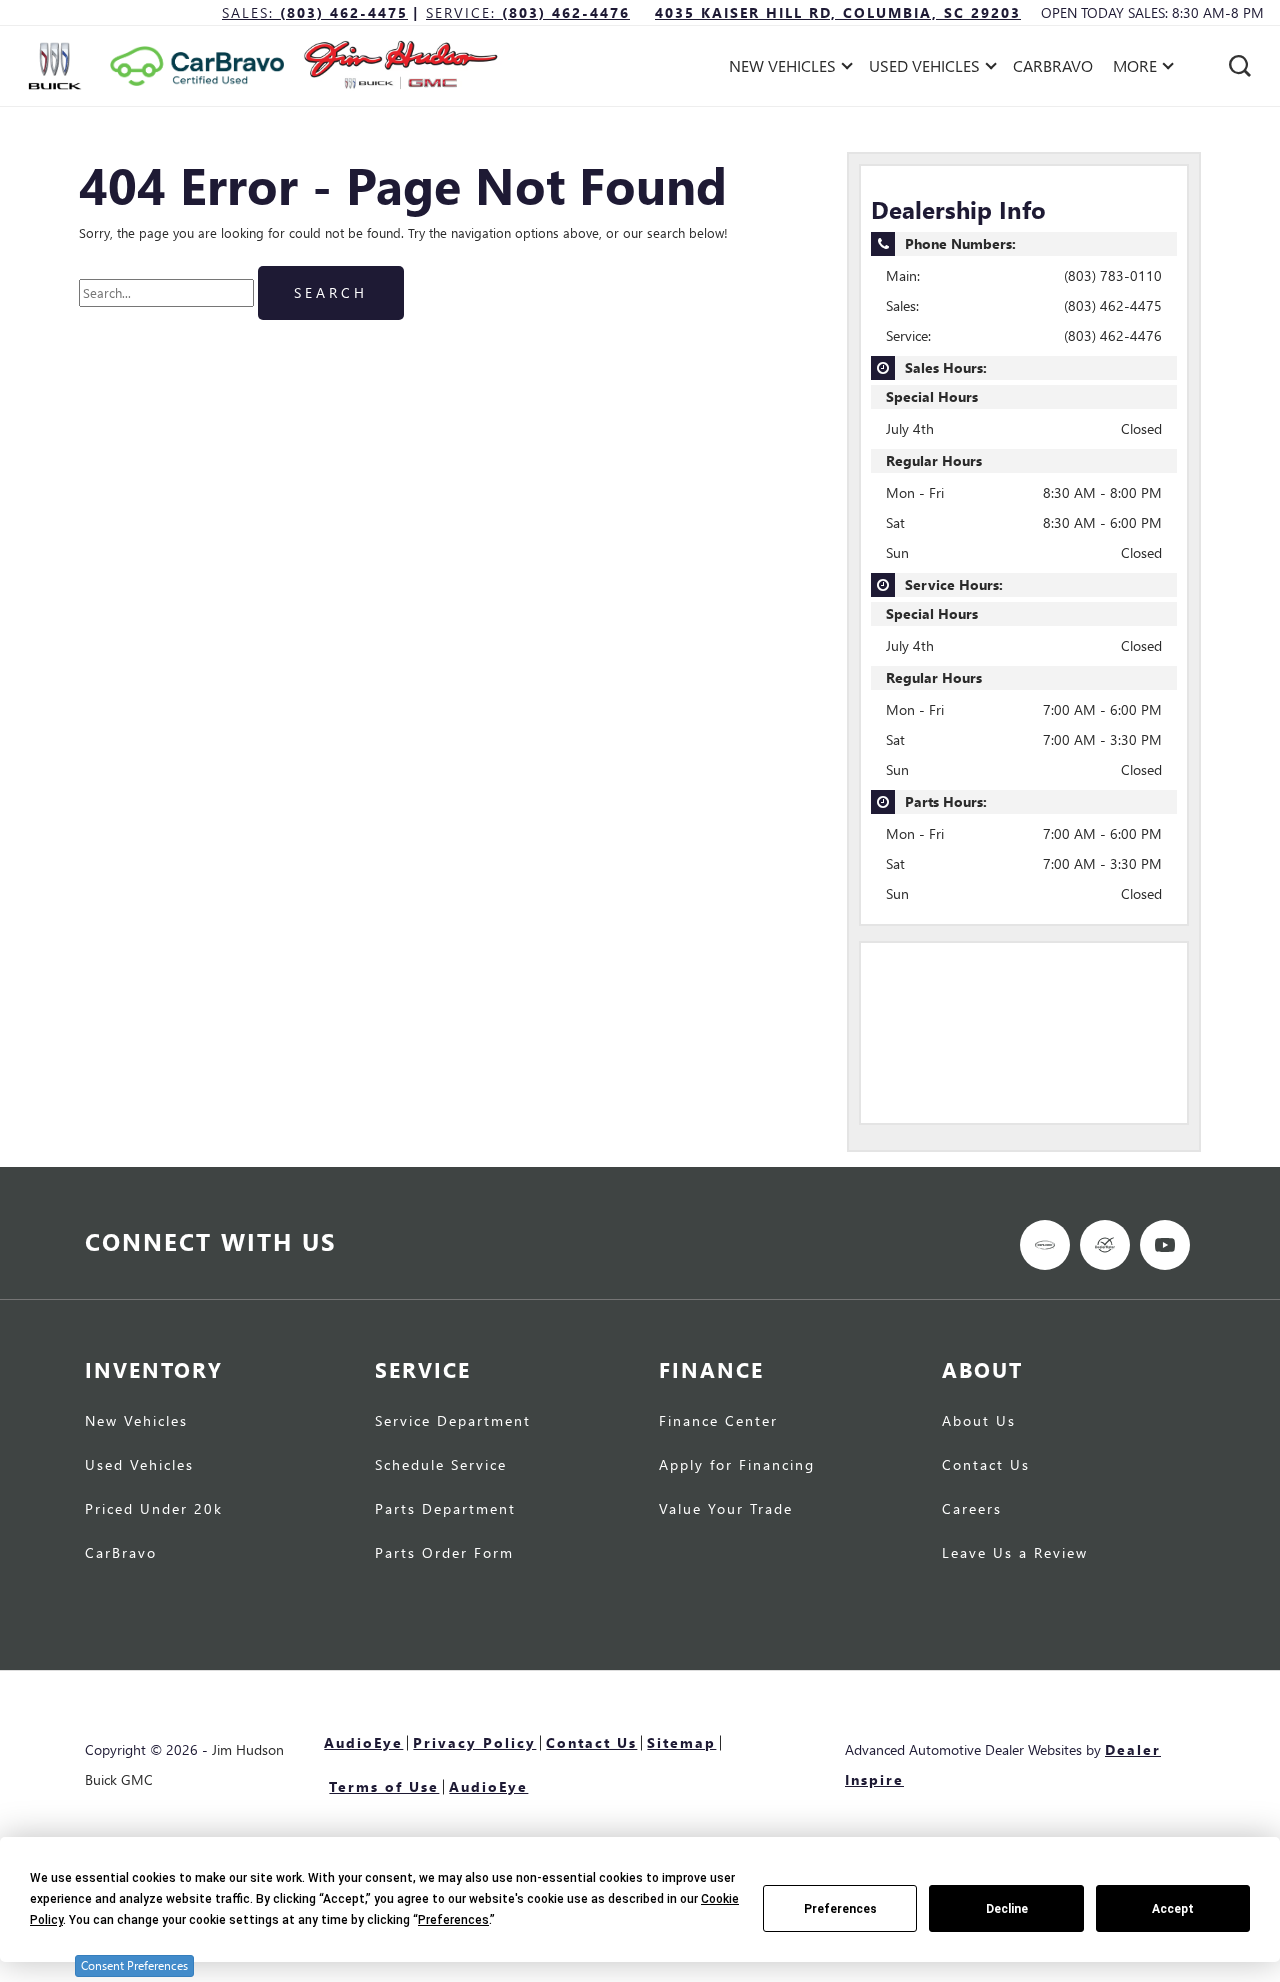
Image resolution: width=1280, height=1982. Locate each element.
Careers (972, 1510)
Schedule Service (441, 1466)
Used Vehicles (139, 1466)
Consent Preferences (134, 1965)
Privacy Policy (474, 1742)
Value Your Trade (726, 1510)
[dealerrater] (1105, 1245)
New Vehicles (136, 1422)
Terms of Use (384, 1786)
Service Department (453, 1422)
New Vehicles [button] (782, 69)
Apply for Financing (737, 1466)
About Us (979, 1422)
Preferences (840, 1909)
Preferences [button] (453, 1920)
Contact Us (986, 1466)
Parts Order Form (444, 1554)
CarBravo (1053, 65)
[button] (1240, 66)
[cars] (1045, 1245)
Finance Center (718, 1422)
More (1135, 69)
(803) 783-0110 (1113, 275)
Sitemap (681, 1742)
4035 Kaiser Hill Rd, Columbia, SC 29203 (838, 12)
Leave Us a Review (1015, 1554)
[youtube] (1165, 1245)
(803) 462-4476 (1113, 335)
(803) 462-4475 (1113, 305)
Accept (1173, 1909)
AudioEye (363, 1742)
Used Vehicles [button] (924, 69)
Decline (1007, 1909)
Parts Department (445, 1510)
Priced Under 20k (154, 1510)
